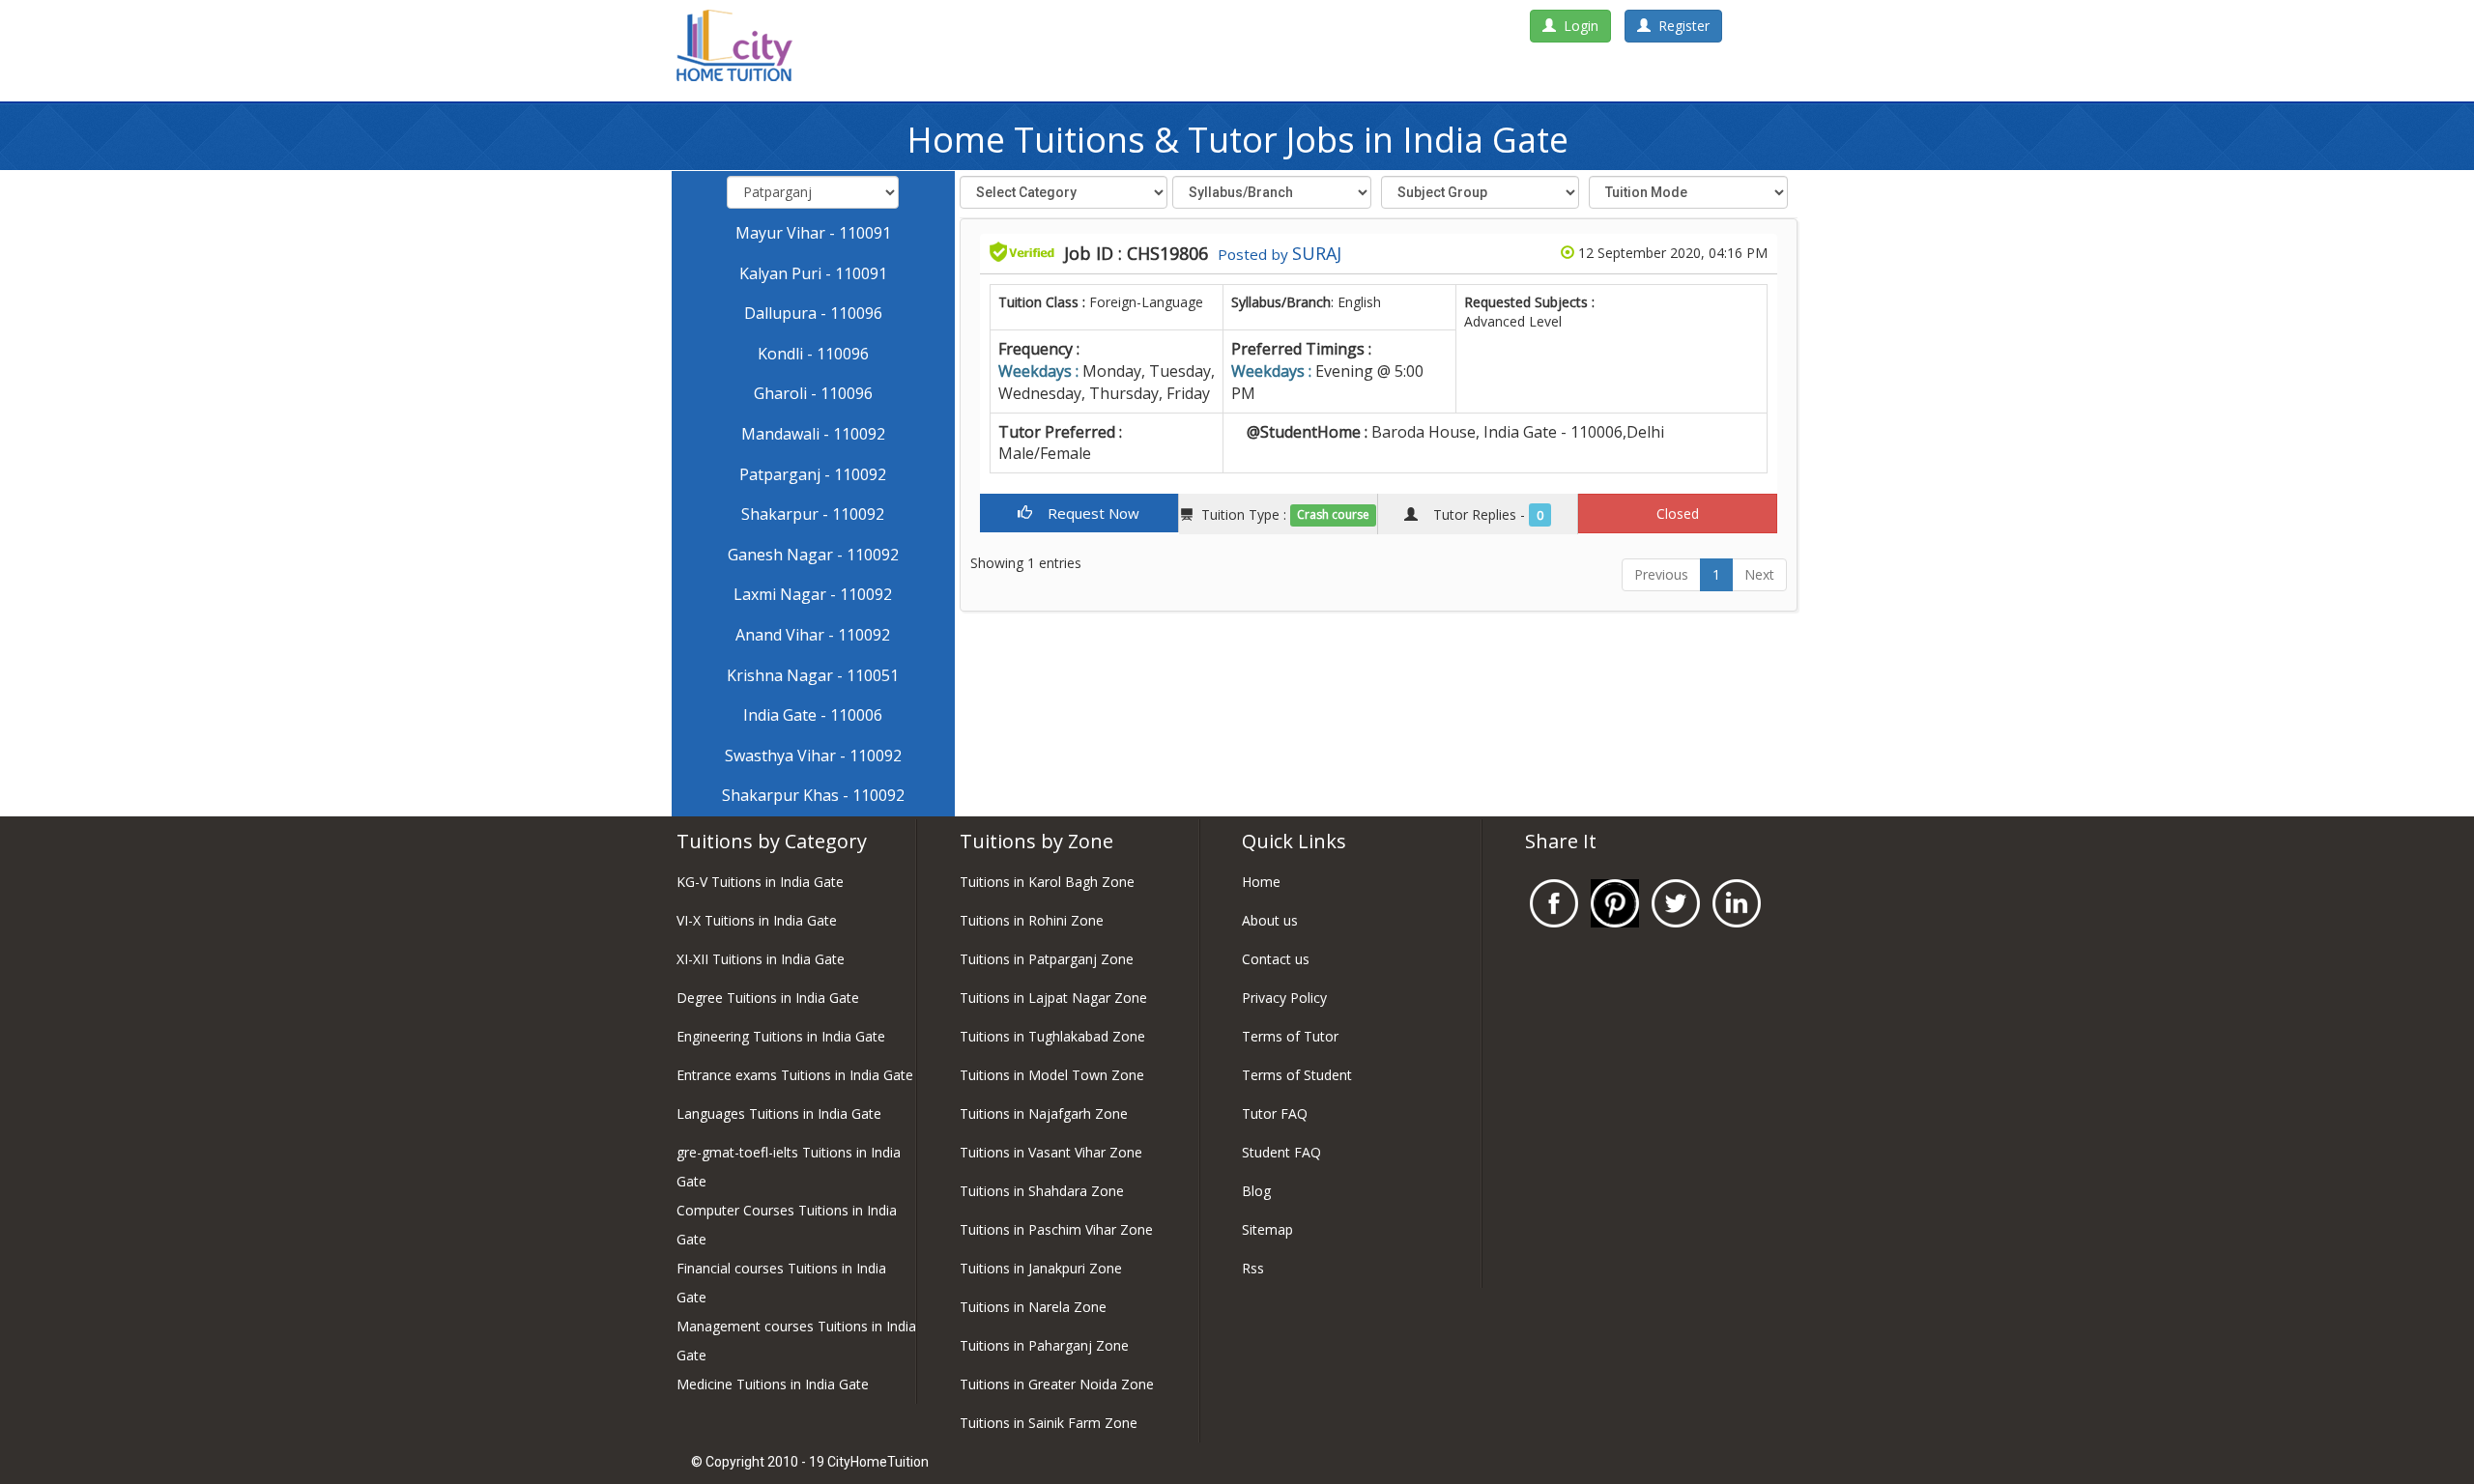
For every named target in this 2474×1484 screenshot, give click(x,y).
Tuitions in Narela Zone (1033, 1307)
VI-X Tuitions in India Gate (757, 920)
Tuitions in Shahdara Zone (1042, 1191)
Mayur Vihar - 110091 (813, 233)
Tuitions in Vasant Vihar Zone (1051, 1152)
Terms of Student (1297, 1075)
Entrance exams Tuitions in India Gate (795, 1075)
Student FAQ (1281, 1152)
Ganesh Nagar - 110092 (813, 555)
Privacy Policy (1284, 998)
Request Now (1086, 513)
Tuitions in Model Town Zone (1052, 1075)
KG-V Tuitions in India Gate (760, 882)
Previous (1661, 574)
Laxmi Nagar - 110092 (813, 594)
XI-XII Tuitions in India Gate (761, 959)
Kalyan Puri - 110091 (813, 273)
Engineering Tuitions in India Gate (781, 1036)
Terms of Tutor (1290, 1036)
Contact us (1276, 959)
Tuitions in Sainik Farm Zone (1049, 1423)
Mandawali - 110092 (813, 434)
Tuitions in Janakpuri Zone (1041, 1268)
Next (1759, 574)
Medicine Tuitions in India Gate (773, 1384)
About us (1270, 920)
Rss (1253, 1268)
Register (1680, 26)
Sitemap (1267, 1229)
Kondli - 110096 (813, 354)
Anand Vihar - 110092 (813, 635)
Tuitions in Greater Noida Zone (1057, 1384)
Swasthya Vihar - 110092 (813, 756)
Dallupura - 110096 (813, 313)
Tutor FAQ (1275, 1113)
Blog (1256, 1191)
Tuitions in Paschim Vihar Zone (1056, 1229)
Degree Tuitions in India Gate (768, 998)
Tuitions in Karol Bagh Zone (1047, 882)
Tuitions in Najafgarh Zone (1044, 1113)
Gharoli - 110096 (813, 393)
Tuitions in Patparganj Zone (1047, 959)
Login (1577, 26)
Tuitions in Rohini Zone (1032, 920)
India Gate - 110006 (813, 715)
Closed (1678, 514)
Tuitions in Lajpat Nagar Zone (1053, 998)
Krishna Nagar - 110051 (813, 675)
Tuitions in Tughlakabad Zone (1052, 1036)
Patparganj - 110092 (813, 474)
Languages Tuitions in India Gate (779, 1113)
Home (1261, 882)
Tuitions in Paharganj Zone (1044, 1345)
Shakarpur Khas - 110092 (813, 795)
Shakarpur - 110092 (813, 514)
